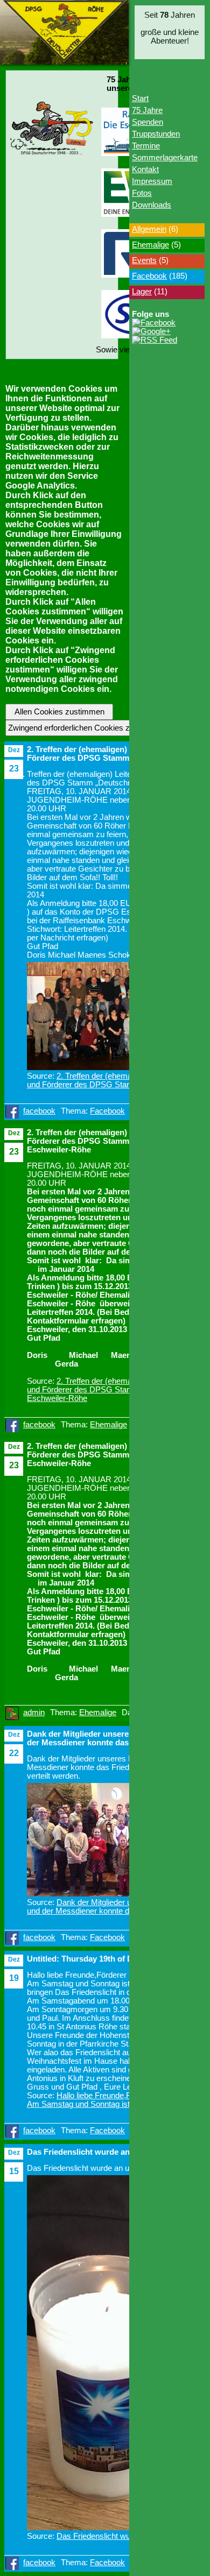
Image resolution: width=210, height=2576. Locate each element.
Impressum (152, 181)
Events (144, 260)
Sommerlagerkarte (165, 158)
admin (34, 1712)
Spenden (148, 122)
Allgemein (149, 229)
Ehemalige (108, 1425)
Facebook (107, 1111)
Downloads (152, 205)
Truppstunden (156, 134)
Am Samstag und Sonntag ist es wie (91, 2104)
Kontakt (145, 169)
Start (140, 98)
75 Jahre (147, 110)
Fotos (142, 193)
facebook (39, 1111)
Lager (142, 292)
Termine (146, 146)
